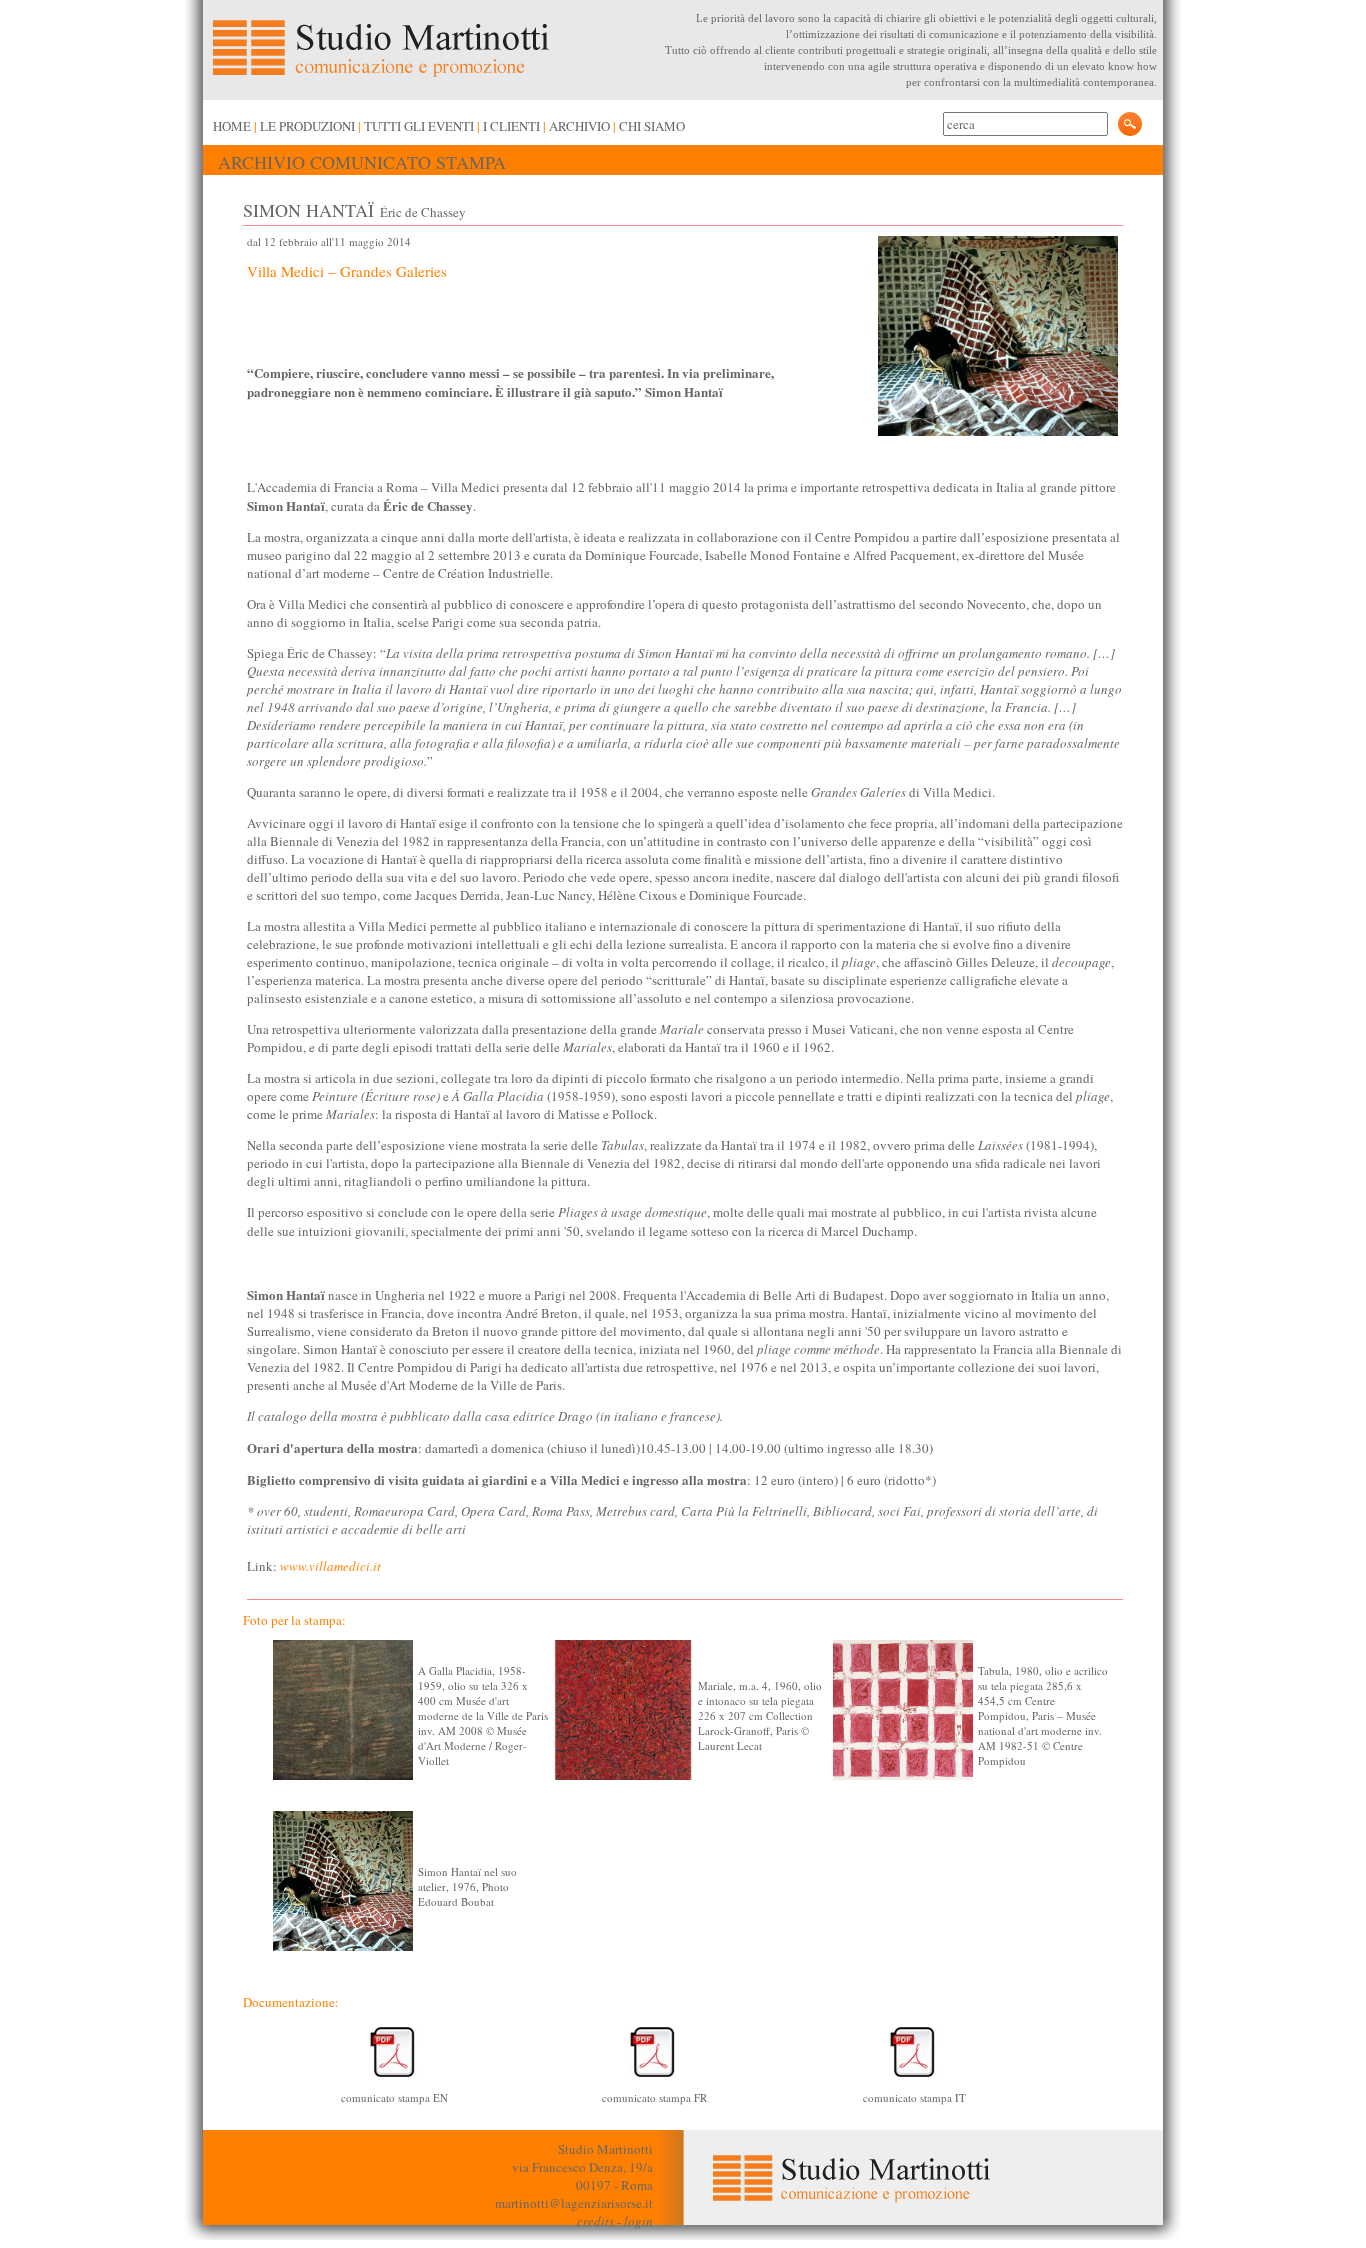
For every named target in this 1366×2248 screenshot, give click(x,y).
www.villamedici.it (330, 1566)
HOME (232, 126)
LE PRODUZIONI (307, 126)
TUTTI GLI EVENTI (419, 126)
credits (595, 2221)
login (638, 2221)
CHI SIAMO (652, 126)
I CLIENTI (511, 126)
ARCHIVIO (579, 126)
